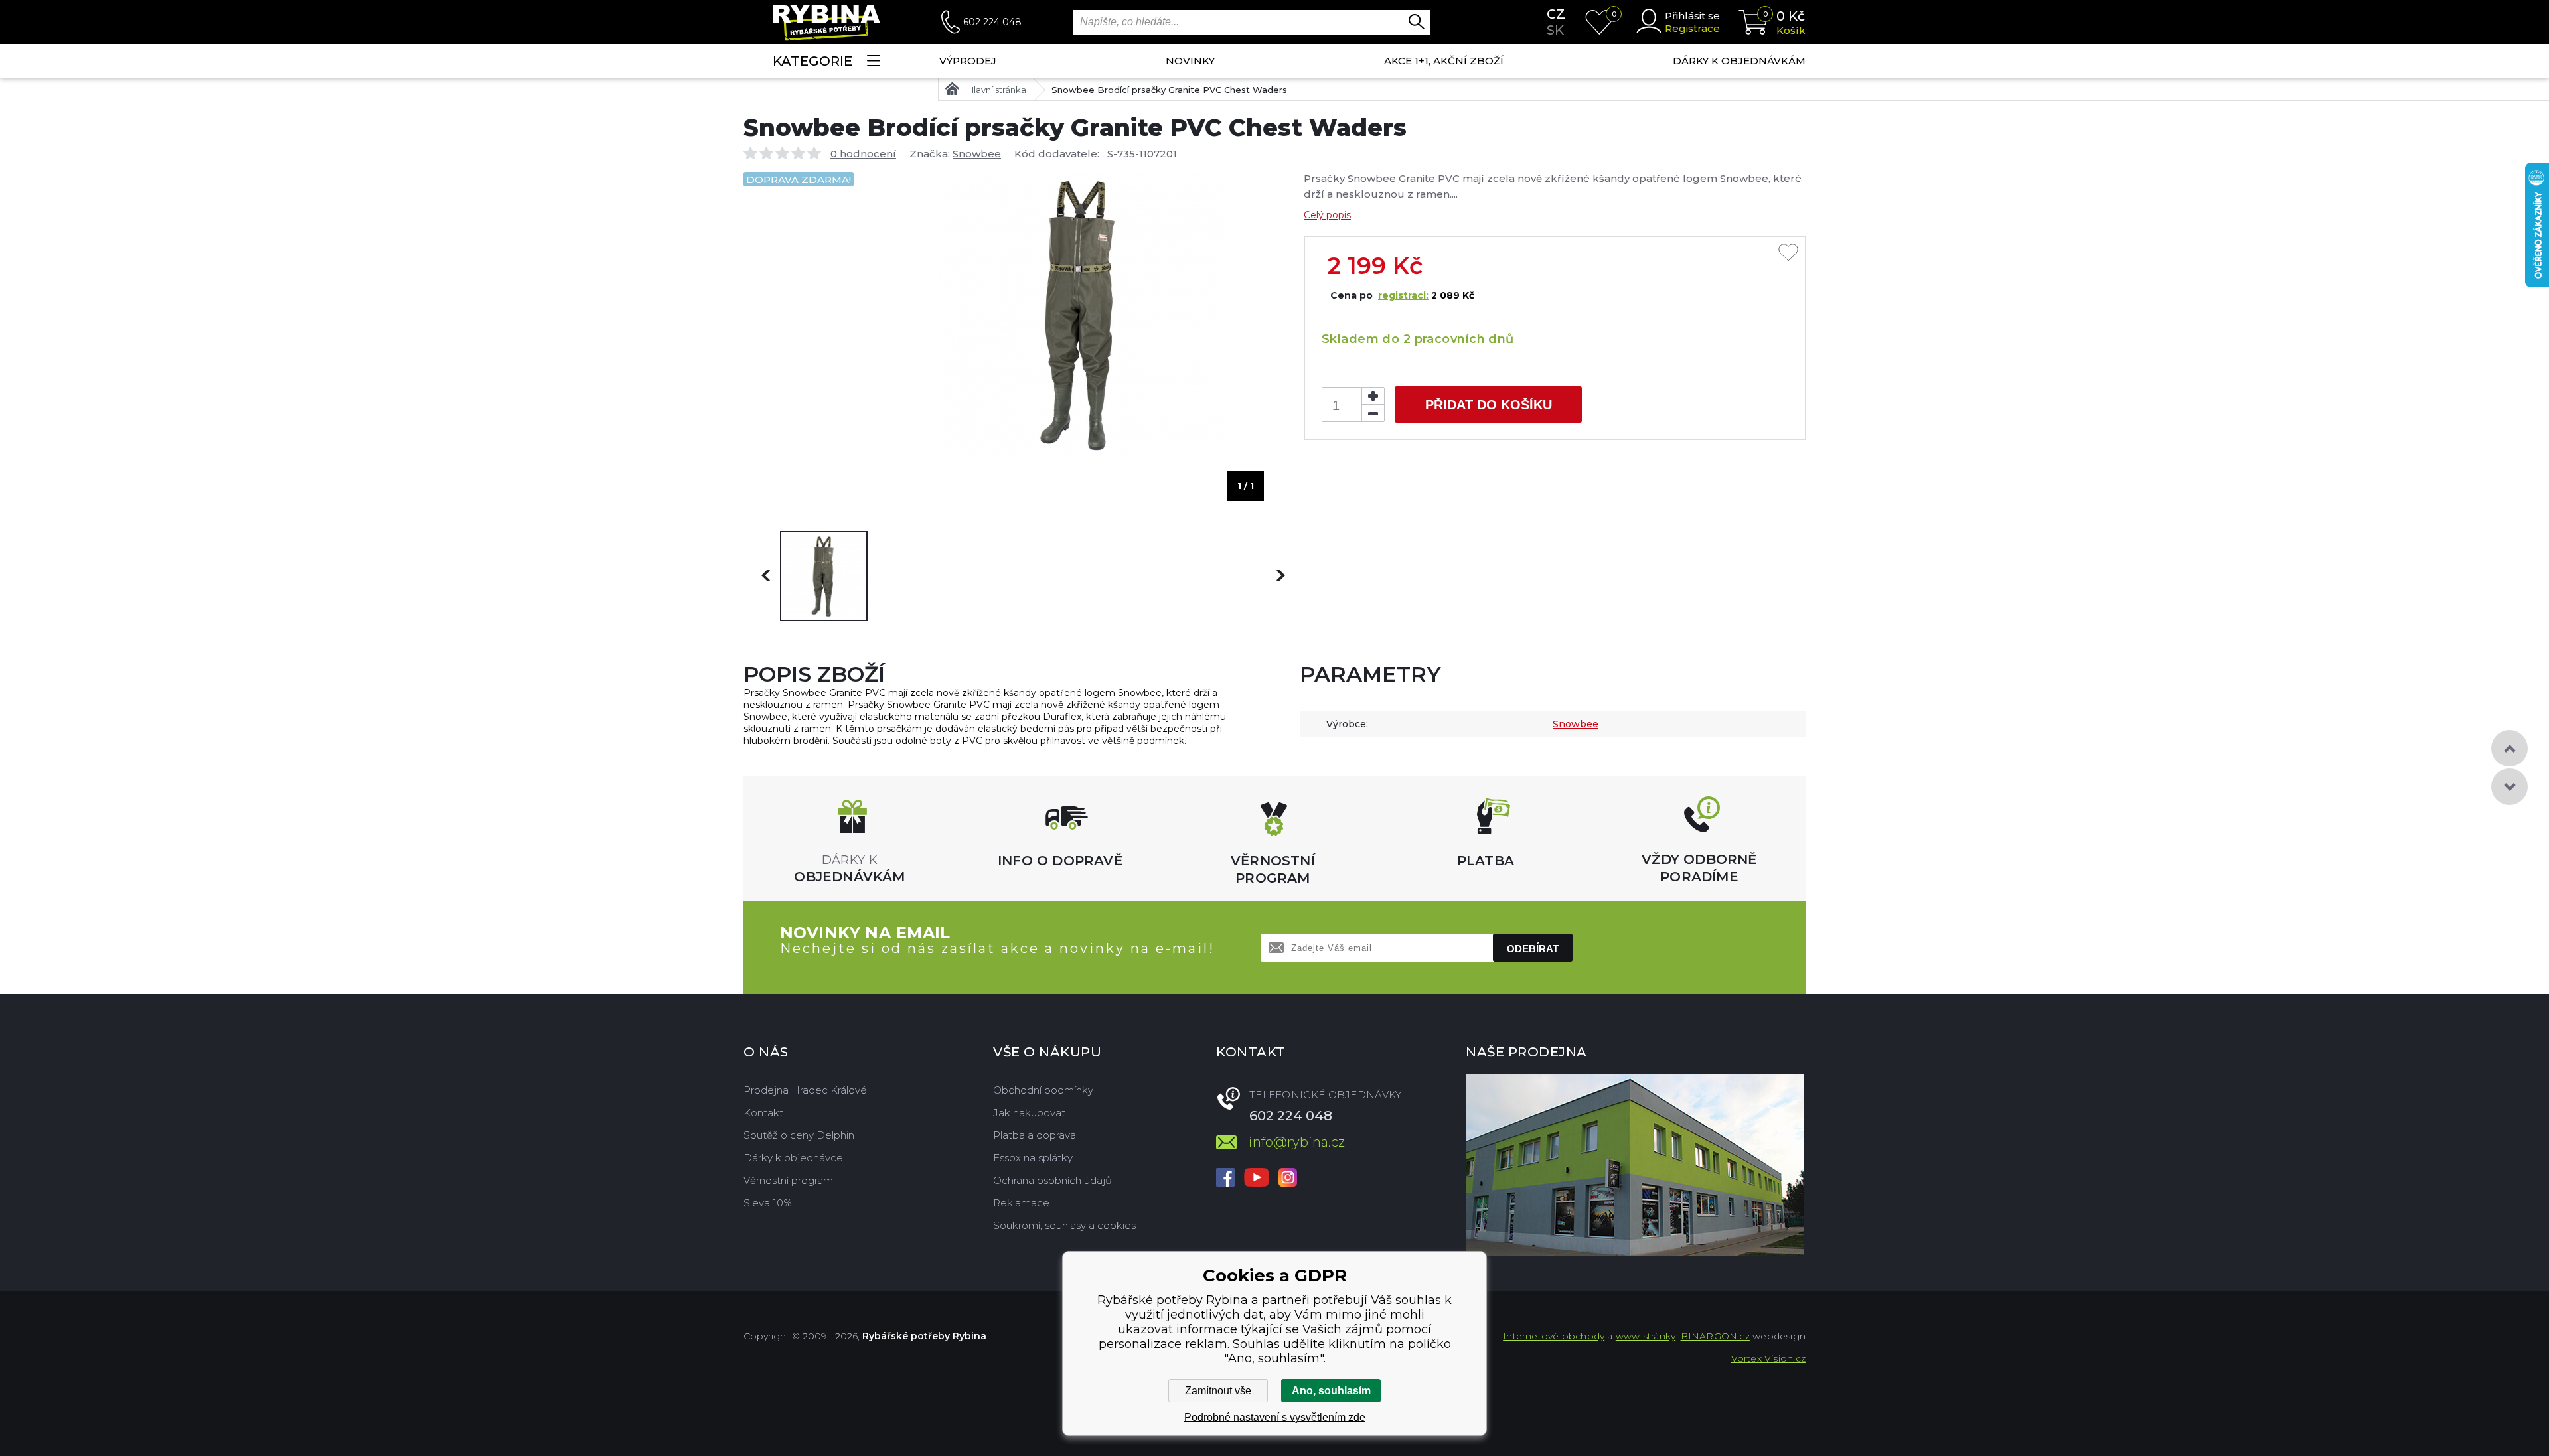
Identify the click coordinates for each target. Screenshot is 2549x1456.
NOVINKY (1190, 61)
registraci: (1403, 295)
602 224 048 (992, 22)
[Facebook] (1225, 1179)
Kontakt (763, 1113)
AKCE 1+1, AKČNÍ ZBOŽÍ (1444, 61)
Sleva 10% (768, 1203)
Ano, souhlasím (1331, 1391)
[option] (824, 576)
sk (1555, 30)
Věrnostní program (788, 1180)
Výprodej (968, 61)
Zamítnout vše (1218, 1391)
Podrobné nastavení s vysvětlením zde (1275, 1417)
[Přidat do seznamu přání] (1788, 254)
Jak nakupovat (1029, 1113)
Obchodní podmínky (1043, 1090)
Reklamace (1021, 1203)
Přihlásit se (1692, 16)
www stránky (1646, 1336)
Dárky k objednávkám (1739, 61)
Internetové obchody (1554, 1336)
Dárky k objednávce (793, 1158)
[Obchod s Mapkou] (1635, 1165)
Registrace (1692, 28)
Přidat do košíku (1489, 405)
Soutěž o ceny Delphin (799, 1135)
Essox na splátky (1033, 1158)
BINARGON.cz (1715, 1336)
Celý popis (1327, 215)
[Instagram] (1288, 1179)
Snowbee (977, 154)
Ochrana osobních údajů (1052, 1180)
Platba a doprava (1035, 1135)
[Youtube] (1257, 1179)
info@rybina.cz (1297, 1142)
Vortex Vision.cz (1768, 1358)
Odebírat (1533, 949)
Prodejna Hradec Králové (805, 1090)
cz (1556, 14)
